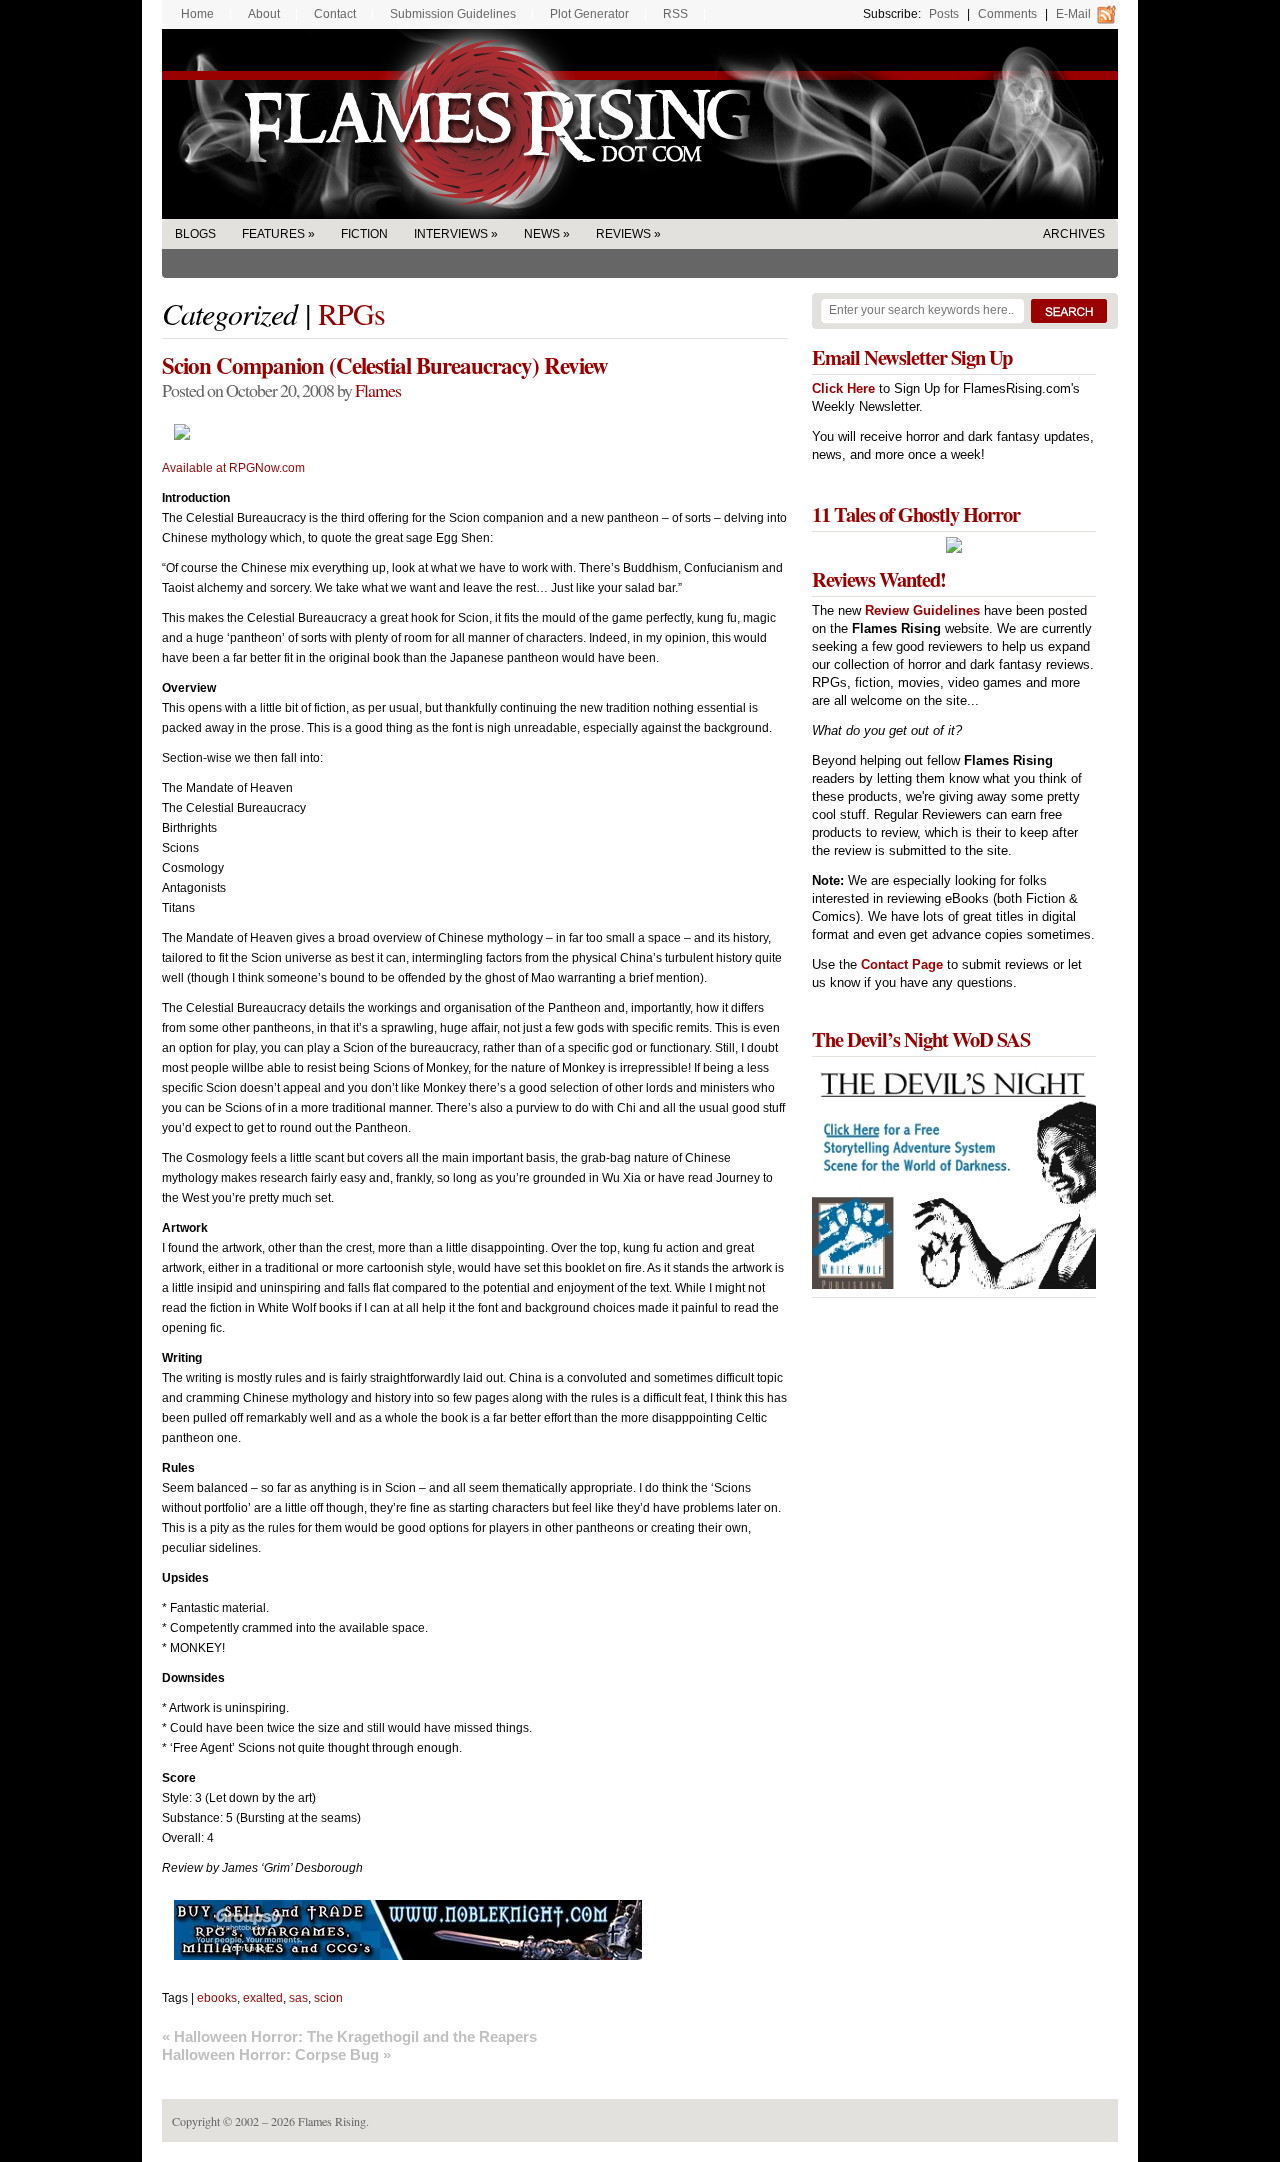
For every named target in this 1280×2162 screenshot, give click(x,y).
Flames (378, 390)
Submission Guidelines (453, 14)
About (264, 14)
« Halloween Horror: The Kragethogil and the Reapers (349, 2036)
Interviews (451, 234)
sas (298, 1998)
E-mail (1073, 14)
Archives (1074, 234)
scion (328, 1998)
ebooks (217, 1998)
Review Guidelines (922, 610)
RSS (675, 14)
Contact (335, 14)
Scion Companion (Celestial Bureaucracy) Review (385, 365)
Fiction (364, 234)
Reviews (623, 234)
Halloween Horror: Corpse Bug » (276, 2054)
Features (273, 234)
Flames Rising (640, 124)
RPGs (351, 313)
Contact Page (902, 964)
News (542, 234)
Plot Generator (589, 14)
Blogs (195, 234)
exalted (263, 1998)
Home (197, 14)
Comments (1007, 14)
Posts (944, 14)
